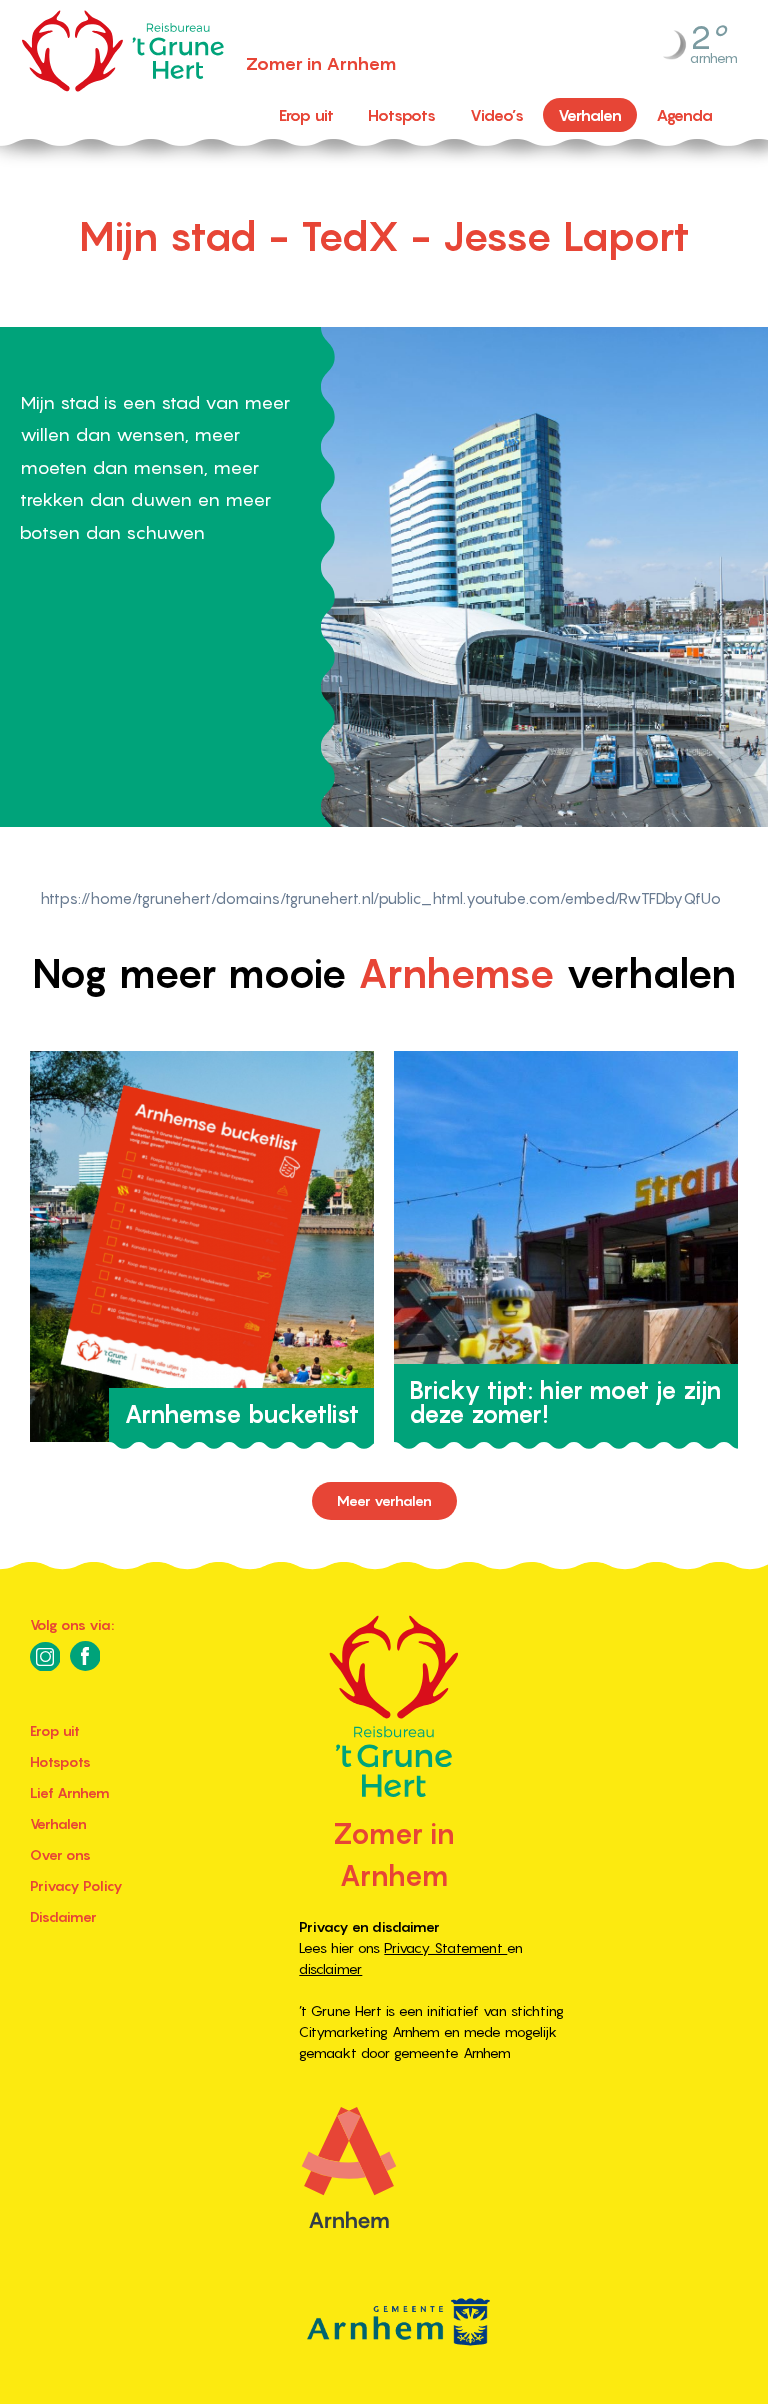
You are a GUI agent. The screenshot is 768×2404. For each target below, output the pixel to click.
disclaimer (330, 1969)
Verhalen (590, 115)
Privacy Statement (445, 1948)
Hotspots (402, 115)
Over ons (60, 1855)
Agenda (684, 115)
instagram (45, 1656)
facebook (85, 1656)
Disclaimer (63, 1917)
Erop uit (306, 115)
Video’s (497, 115)
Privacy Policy (76, 1886)
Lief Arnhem (70, 1793)
